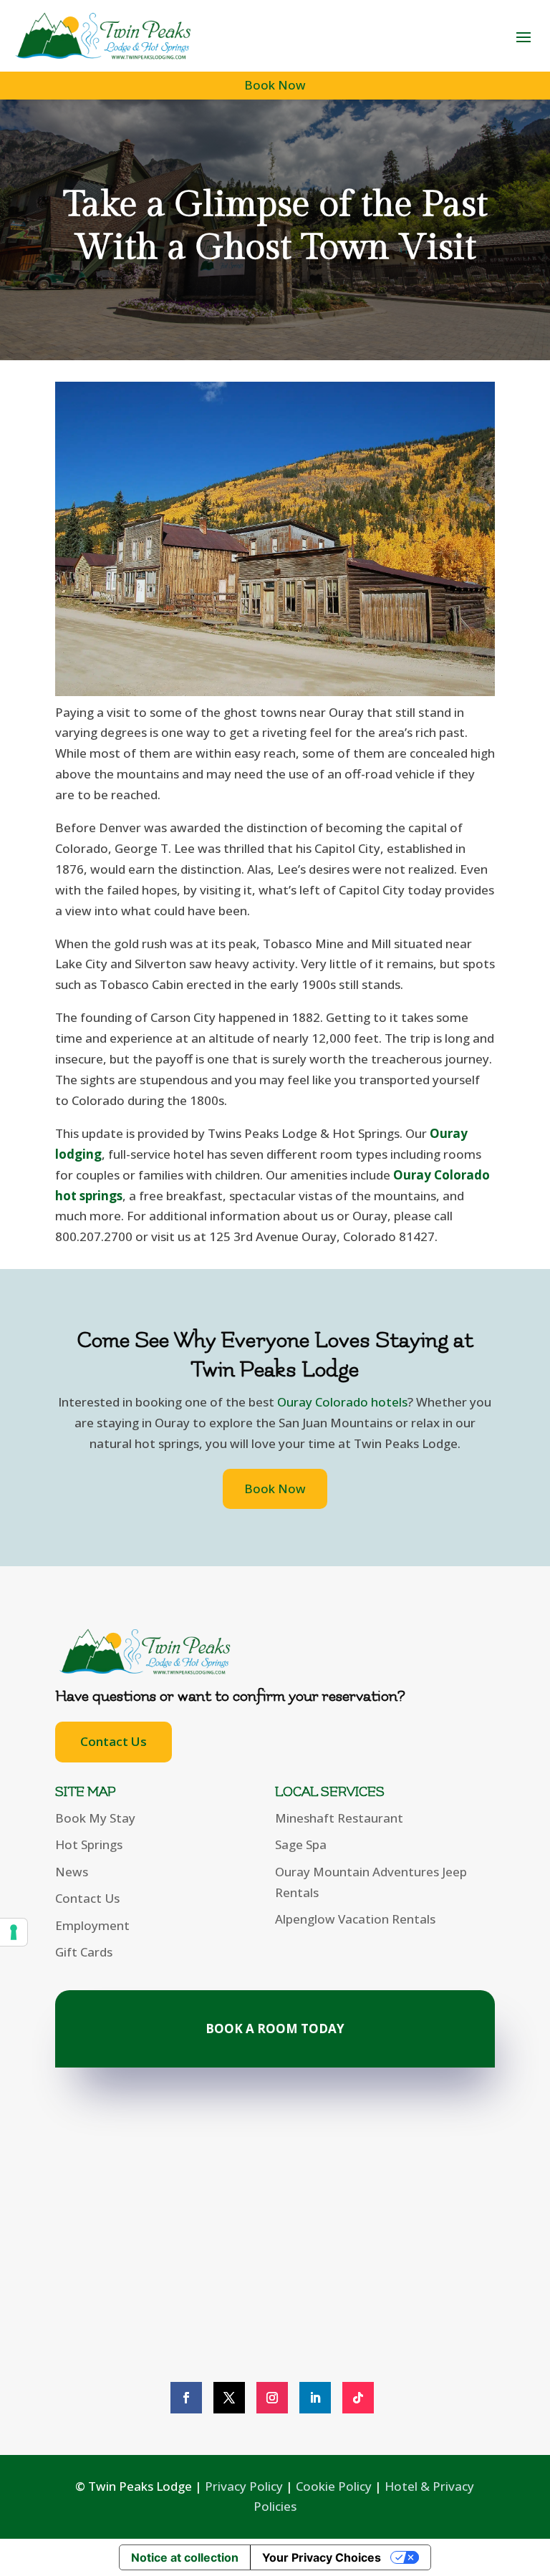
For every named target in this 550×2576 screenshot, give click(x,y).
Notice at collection (185, 2557)
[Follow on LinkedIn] (315, 2398)
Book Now (275, 85)
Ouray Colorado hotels (342, 1402)
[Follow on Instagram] (272, 2398)
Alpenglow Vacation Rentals (355, 1919)
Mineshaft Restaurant (339, 1818)
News (72, 1872)
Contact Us (114, 1741)
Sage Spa (301, 1844)
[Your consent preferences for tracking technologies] (14, 1932)
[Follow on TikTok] (358, 2398)
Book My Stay (95, 1818)
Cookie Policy (334, 2486)
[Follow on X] (229, 2398)
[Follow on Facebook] (186, 2398)
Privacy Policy (244, 2486)
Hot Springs (89, 1844)
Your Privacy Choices (322, 2557)
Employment (92, 1925)
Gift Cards (84, 1952)
